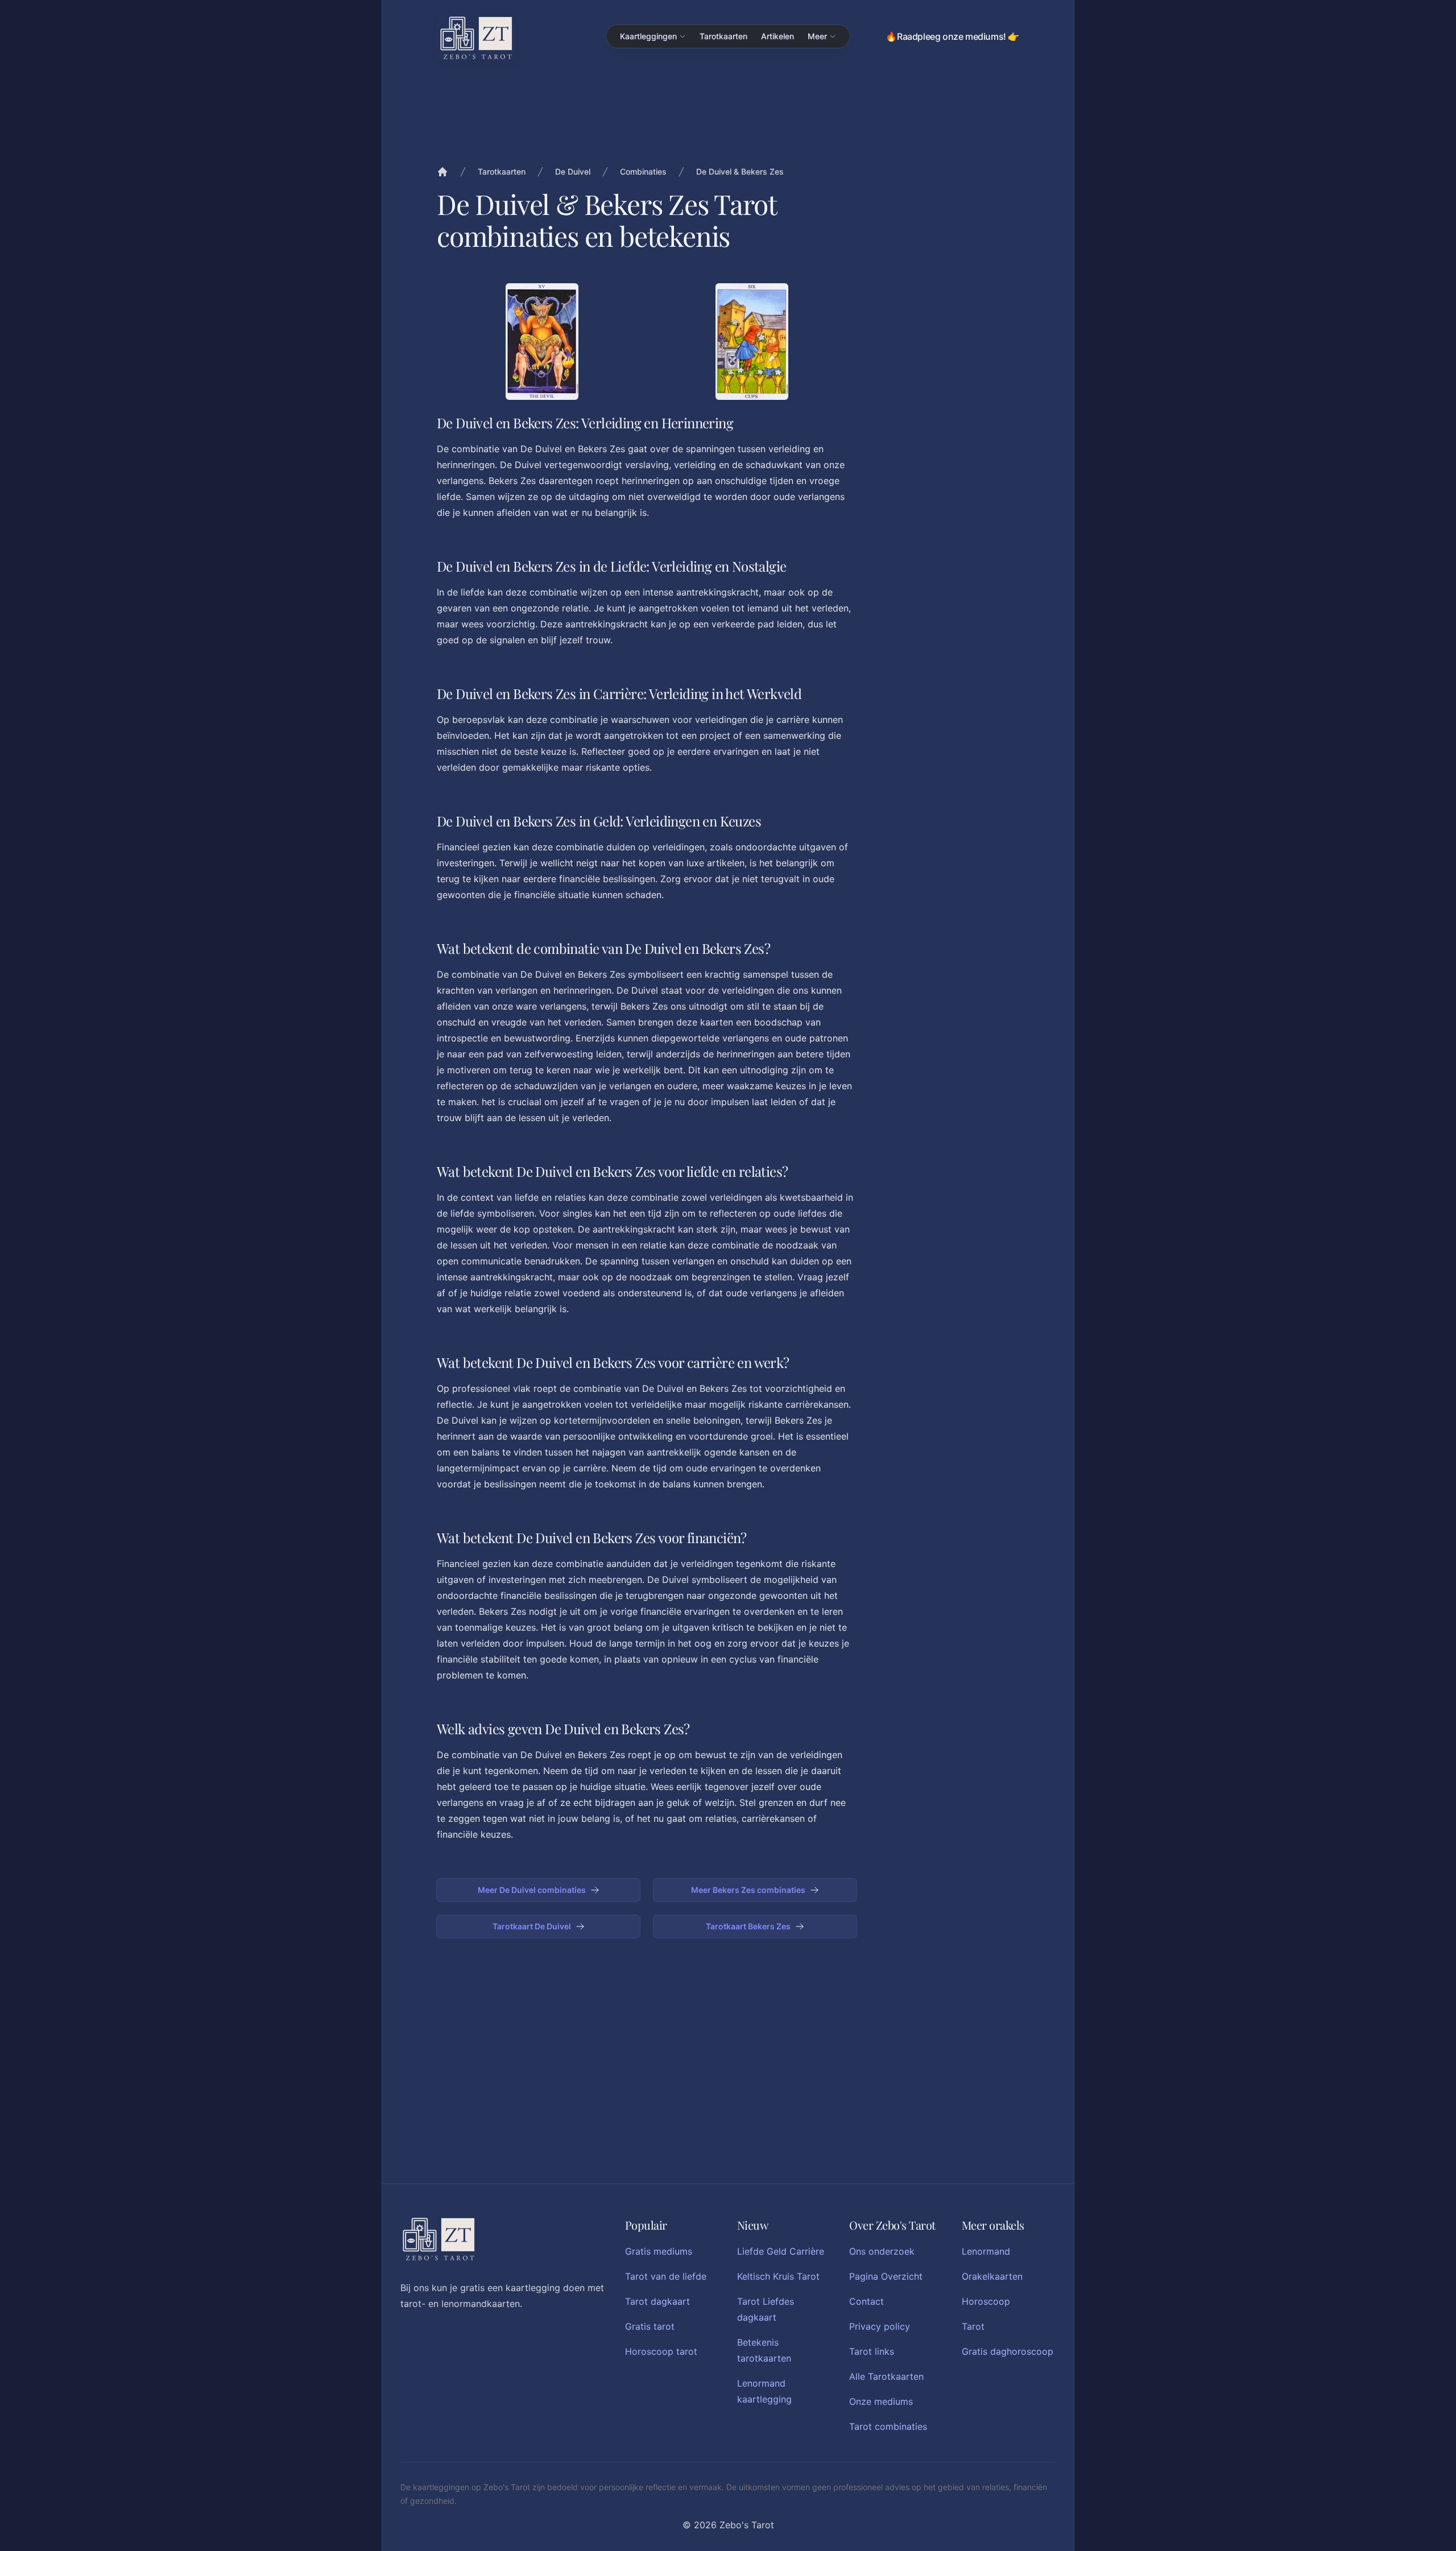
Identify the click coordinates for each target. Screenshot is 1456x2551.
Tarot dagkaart (657, 2301)
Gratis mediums (659, 2251)
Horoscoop (986, 2301)
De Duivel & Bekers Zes (740, 171)
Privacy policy (880, 2326)
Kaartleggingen (648, 36)
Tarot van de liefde (666, 2276)
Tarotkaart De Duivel (532, 1926)
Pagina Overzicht (886, 2276)
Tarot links (872, 2351)
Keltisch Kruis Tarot (778, 2276)
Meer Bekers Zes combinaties (748, 1890)
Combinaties (643, 171)
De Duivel (573, 171)
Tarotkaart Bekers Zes (748, 1926)
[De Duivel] (542, 342)
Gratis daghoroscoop (1008, 2351)
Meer (817, 36)
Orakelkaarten (992, 2276)
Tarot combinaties (888, 2426)
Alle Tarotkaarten (886, 2376)
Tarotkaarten (723, 36)
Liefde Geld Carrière (781, 2251)
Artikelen (777, 36)
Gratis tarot (650, 2326)
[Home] (442, 172)
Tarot (973, 2326)
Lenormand (986, 2251)
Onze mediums (881, 2401)
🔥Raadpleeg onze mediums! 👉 (952, 36)
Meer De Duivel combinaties (532, 1890)
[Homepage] (476, 38)
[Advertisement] (949, 454)
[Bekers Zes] (752, 342)
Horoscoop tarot (661, 2351)
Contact (866, 2301)
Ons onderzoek (882, 2251)
